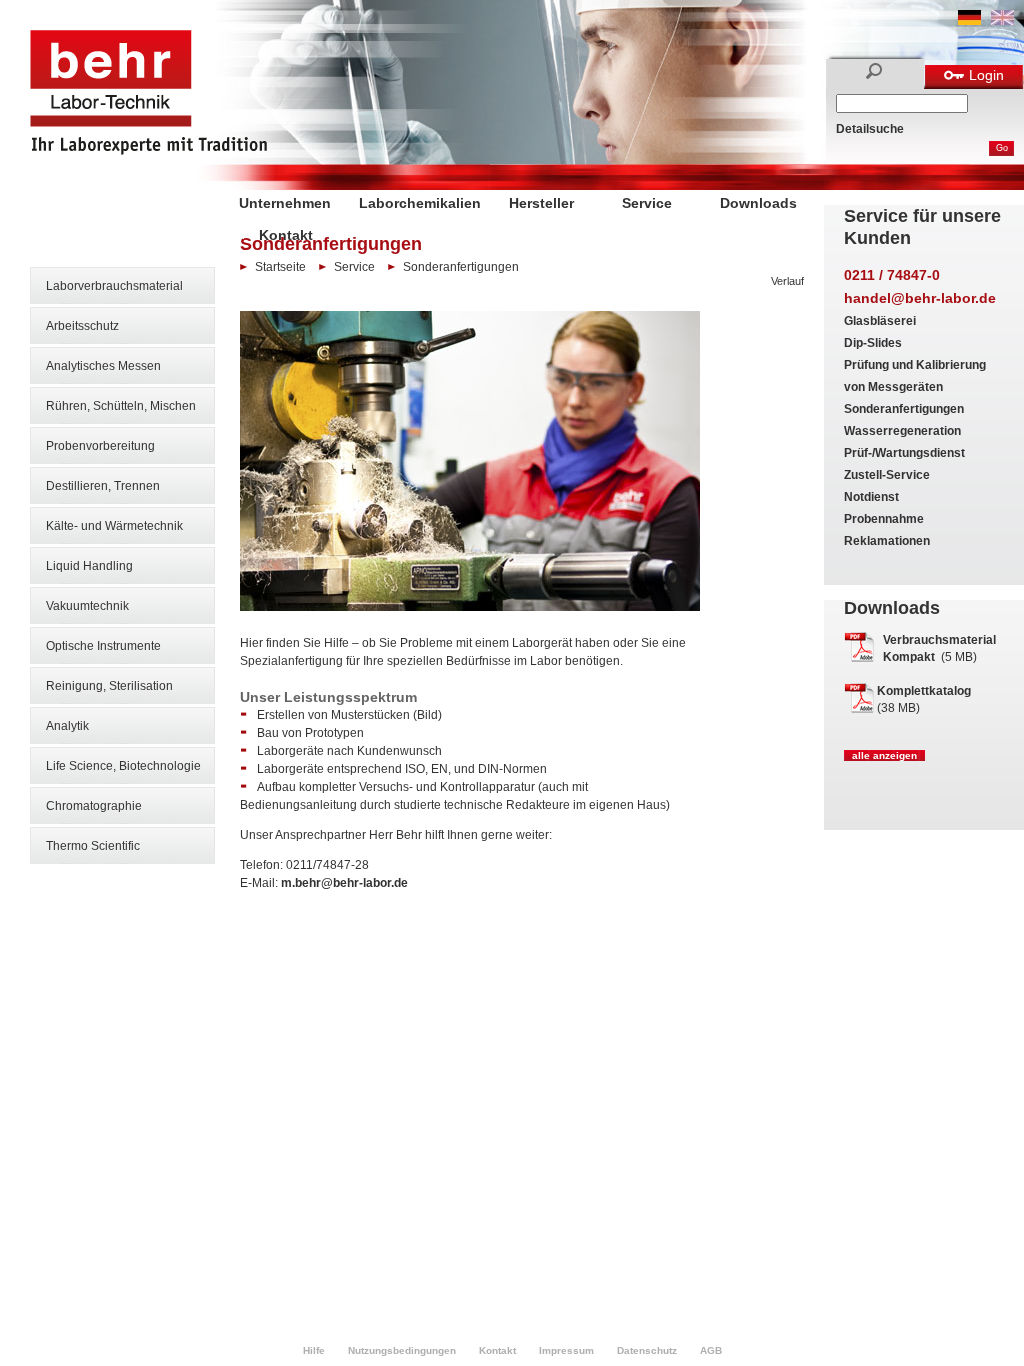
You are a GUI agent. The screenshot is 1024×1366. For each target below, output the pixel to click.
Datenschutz (647, 1350)
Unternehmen (285, 203)
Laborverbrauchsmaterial (114, 286)
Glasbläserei (880, 321)
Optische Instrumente (103, 646)
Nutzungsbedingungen (402, 1350)
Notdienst (871, 497)
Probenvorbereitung (100, 446)
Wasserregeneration (902, 431)
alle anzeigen (884, 755)
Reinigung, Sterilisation (109, 686)
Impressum (566, 1350)
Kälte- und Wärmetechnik (114, 526)
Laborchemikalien (420, 203)
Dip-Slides (873, 343)
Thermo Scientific (93, 846)
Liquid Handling (89, 566)
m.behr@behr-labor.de (344, 883)
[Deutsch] (969, 21)
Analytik (67, 726)
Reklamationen (887, 541)
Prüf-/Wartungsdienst (904, 453)
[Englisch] (1002, 21)
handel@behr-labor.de (920, 298)
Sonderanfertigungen (904, 409)
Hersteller (541, 203)
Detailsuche (870, 129)
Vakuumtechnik (87, 606)
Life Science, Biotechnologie (123, 766)
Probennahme (884, 519)
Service (647, 203)
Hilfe (314, 1350)
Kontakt (286, 235)
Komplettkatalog (924, 691)
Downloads (758, 203)
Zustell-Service (887, 475)
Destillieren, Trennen (103, 486)
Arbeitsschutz (82, 326)
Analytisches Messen (103, 366)
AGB (711, 1350)
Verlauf (787, 281)
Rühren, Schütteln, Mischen (121, 406)
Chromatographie (94, 806)
